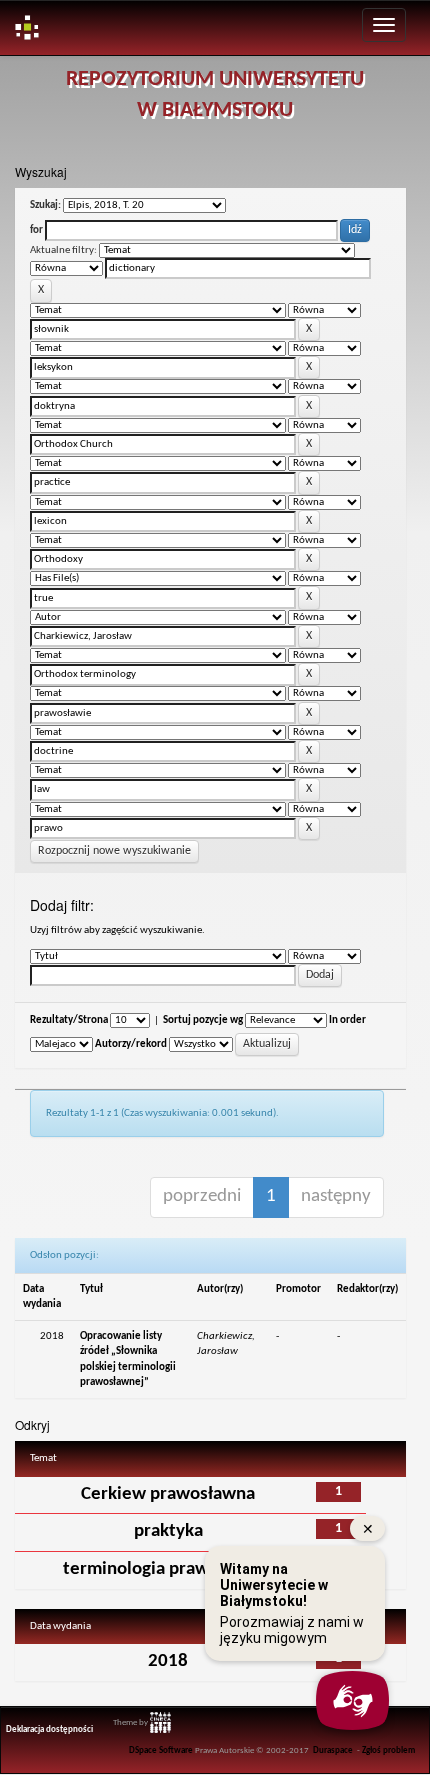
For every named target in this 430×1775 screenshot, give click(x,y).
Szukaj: (45, 205)
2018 (168, 1661)
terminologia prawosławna (168, 1569)
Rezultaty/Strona (69, 1020)
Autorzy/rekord (131, 1044)
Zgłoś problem (388, 1751)
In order (347, 1020)
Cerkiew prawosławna (168, 1494)
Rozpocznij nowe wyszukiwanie (114, 851)
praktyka (168, 1531)
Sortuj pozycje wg (203, 1020)
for (36, 230)
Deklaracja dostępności (49, 1730)
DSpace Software (161, 1751)
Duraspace (333, 1751)
